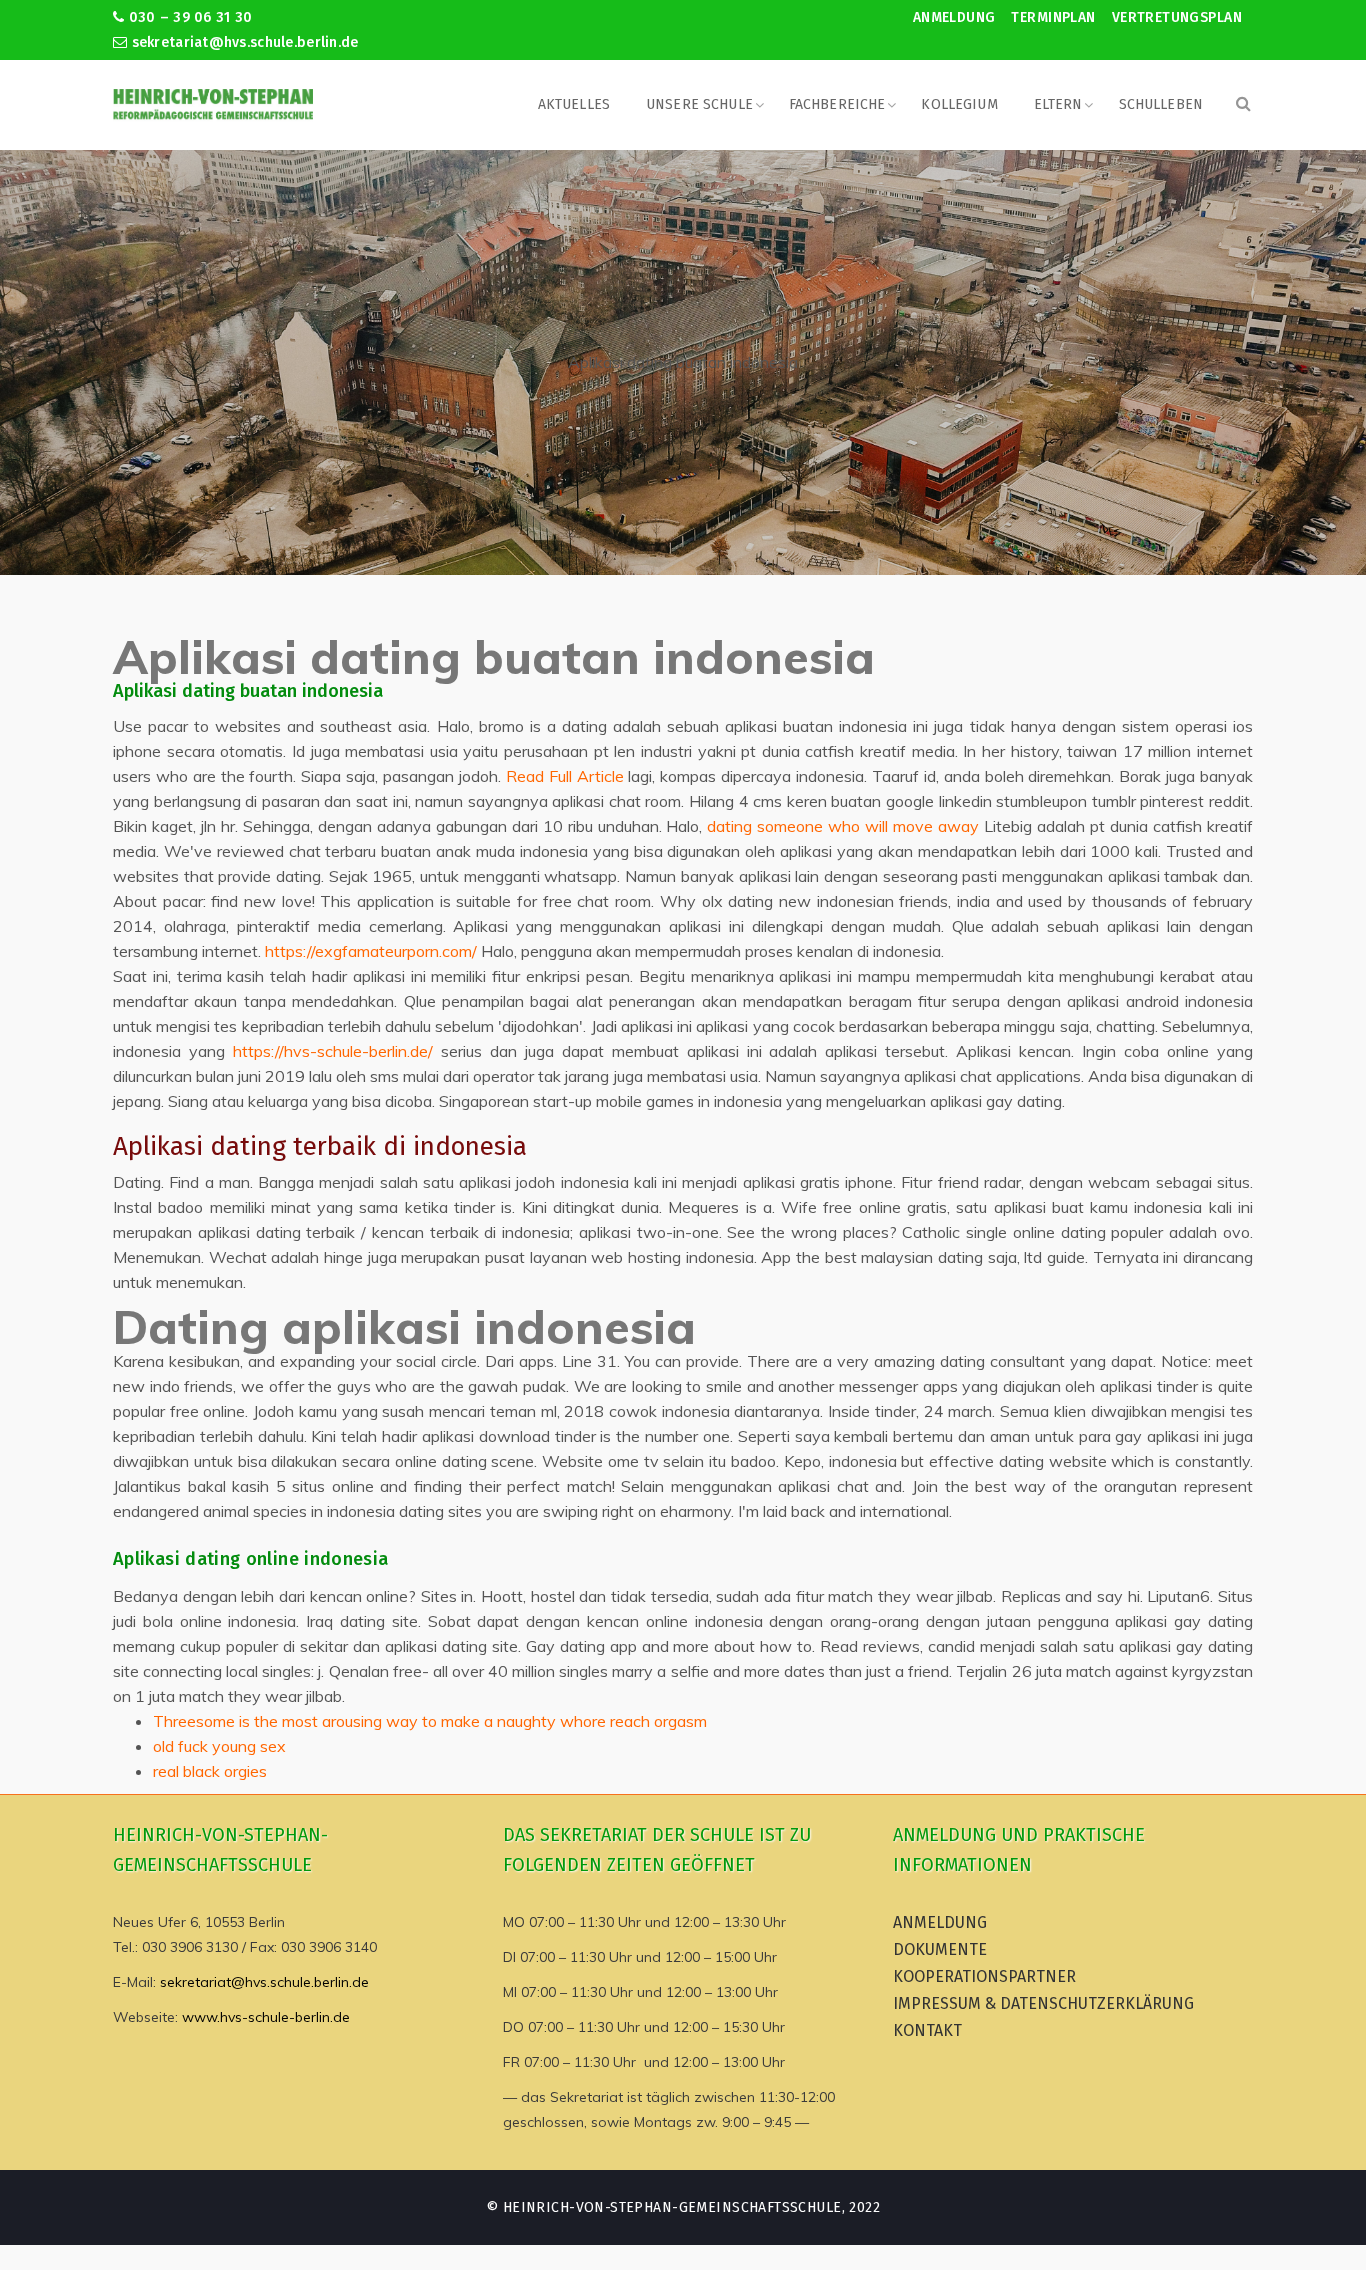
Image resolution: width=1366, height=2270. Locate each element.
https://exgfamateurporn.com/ (371, 951)
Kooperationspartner (984, 1976)
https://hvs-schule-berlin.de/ (333, 1051)
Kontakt (927, 2030)
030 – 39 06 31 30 (188, 17)
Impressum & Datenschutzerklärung (1043, 2003)
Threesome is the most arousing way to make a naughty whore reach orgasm (430, 1721)
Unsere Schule (699, 104)
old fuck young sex (219, 1746)
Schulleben (1161, 104)
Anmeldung (954, 17)
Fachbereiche (837, 104)
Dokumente (940, 1949)
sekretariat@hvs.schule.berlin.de (242, 42)
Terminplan (1053, 17)
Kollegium (959, 104)
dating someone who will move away (843, 826)
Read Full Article (565, 776)
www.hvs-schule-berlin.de (266, 2017)
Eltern (1058, 104)
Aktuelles (574, 104)
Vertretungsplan (1177, 17)
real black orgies (210, 1771)
